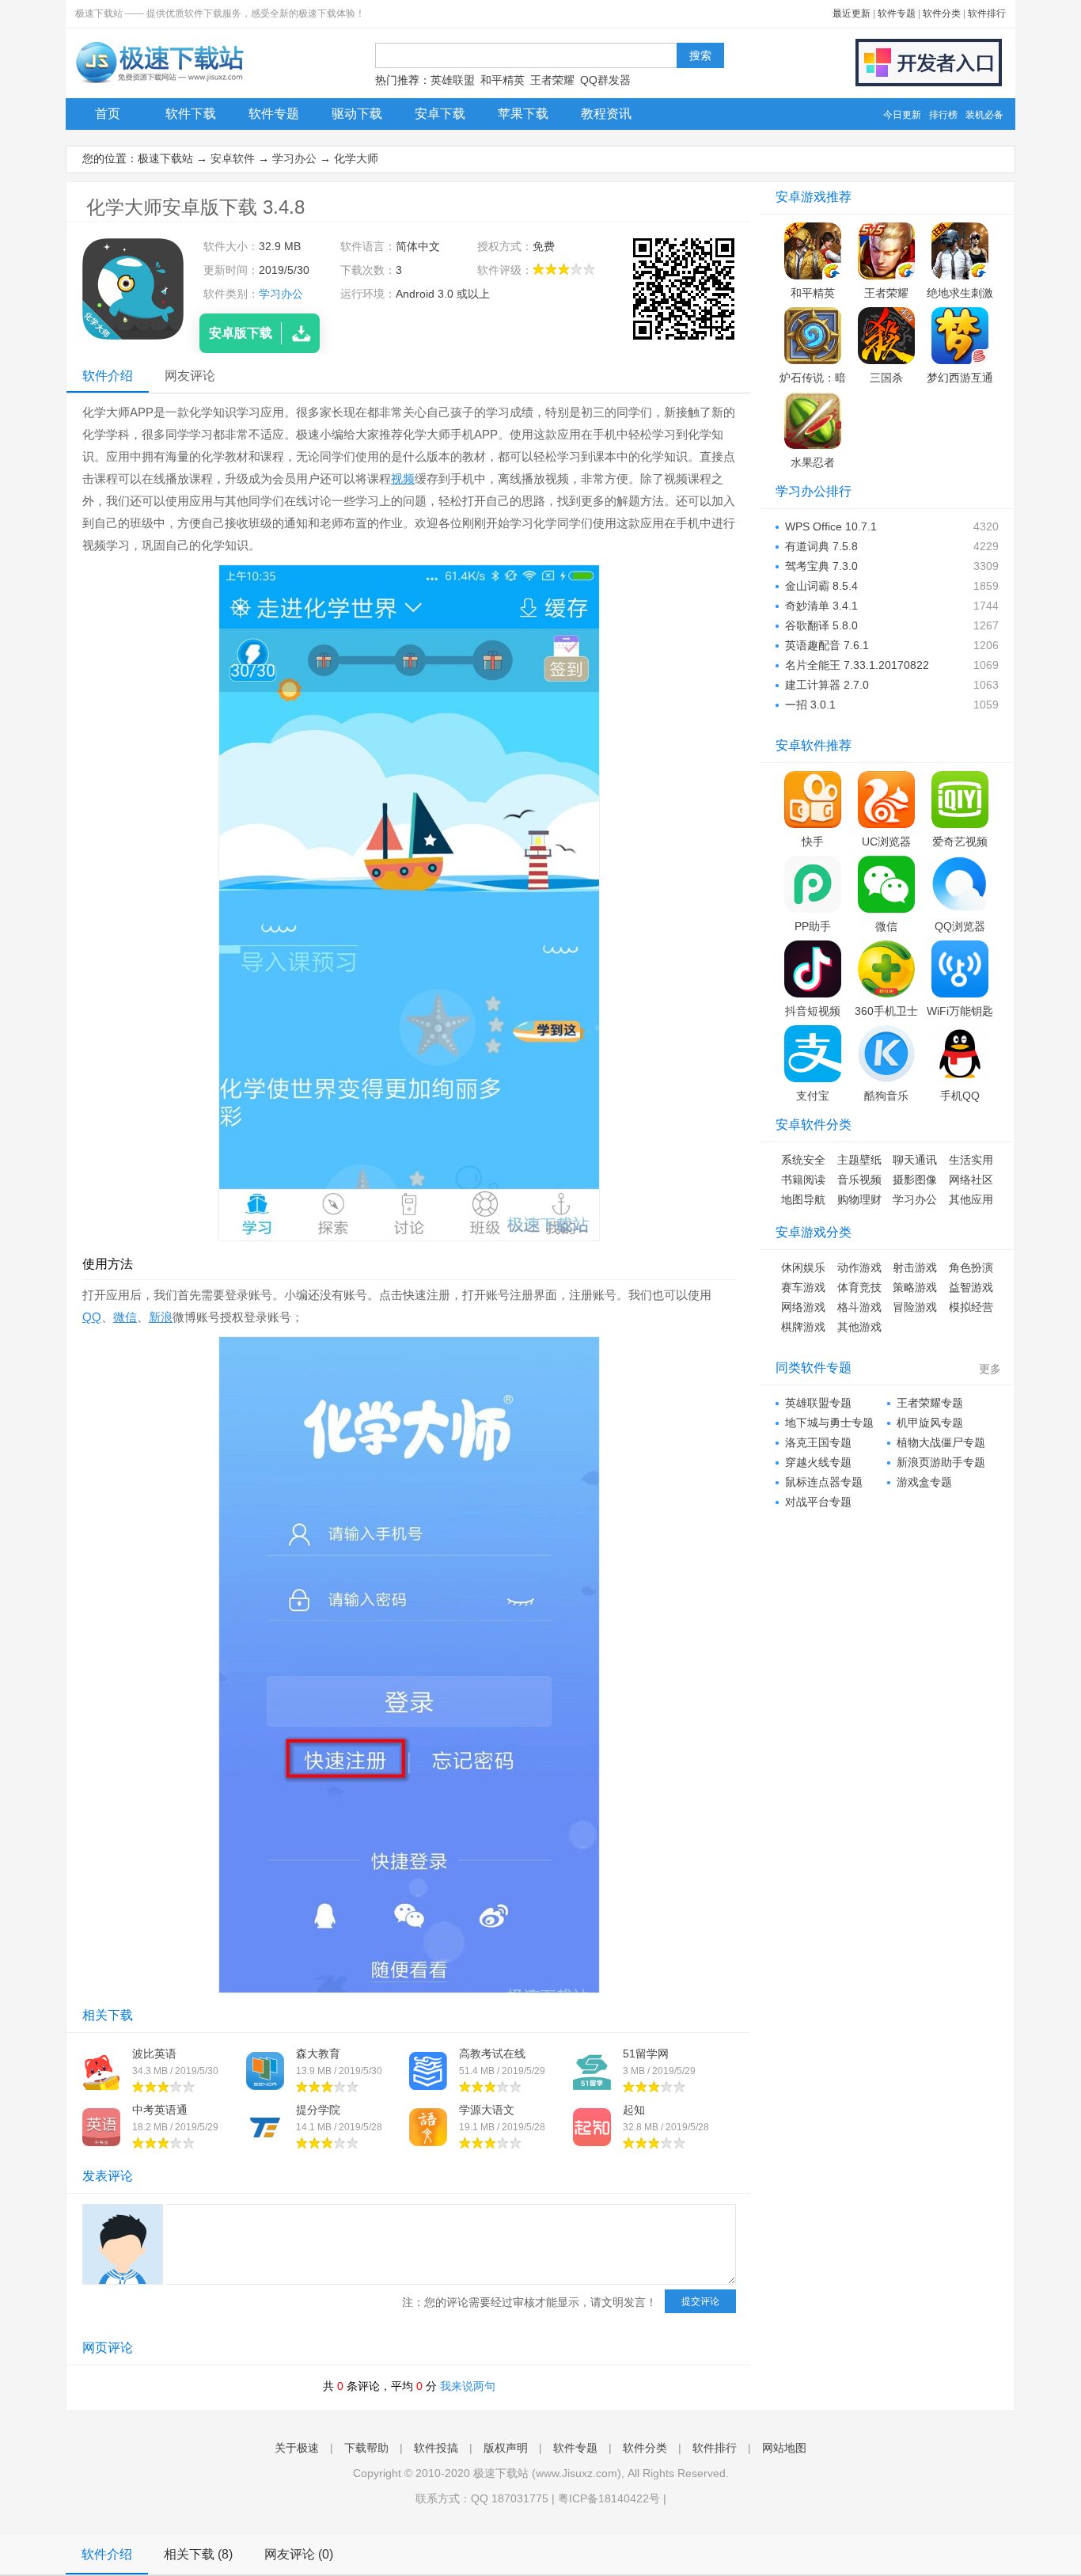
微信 (125, 1317)
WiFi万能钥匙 (960, 1011)
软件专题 (897, 13)
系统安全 (803, 1160)
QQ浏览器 (960, 926)
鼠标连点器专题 (824, 1482)
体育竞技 (859, 1287)
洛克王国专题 (818, 1442)
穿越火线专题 (818, 1462)
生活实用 (971, 1160)
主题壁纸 (859, 1160)
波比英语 (154, 2054)
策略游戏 (915, 1287)
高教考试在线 (492, 2054)
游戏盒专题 (924, 1482)
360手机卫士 (886, 1011)
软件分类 (942, 13)
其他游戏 (859, 1327)
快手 (813, 842)
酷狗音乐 (886, 1096)
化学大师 (356, 158)
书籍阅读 (803, 1180)
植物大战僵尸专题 (941, 1442)
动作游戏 (859, 1267)
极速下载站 (165, 158)
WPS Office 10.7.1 (831, 526)
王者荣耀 (552, 80)
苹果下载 (523, 114)
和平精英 (503, 80)
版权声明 (506, 2448)
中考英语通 (160, 2110)
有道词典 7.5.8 (821, 546)
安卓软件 (233, 158)
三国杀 (886, 378)
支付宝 (813, 1096)
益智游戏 (971, 1287)
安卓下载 (440, 114)
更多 (990, 1369)
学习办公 (294, 158)
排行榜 (943, 115)
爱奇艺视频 (960, 842)
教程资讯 (606, 114)
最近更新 (852, 13)
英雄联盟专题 (818, 1403)
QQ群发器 (605, 80)
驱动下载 (357, 114)
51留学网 (646, 2054)
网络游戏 (803, 1307)
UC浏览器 (886, 842)
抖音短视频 (813, 1011)
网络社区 (971, 1180)
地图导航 (803, 1199)
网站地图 (784, 2448)
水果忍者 (813, 462)
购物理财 (859, 1199)
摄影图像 (915, 1180)
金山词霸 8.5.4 (821, 586)
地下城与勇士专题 (829, 1423)
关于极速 (297, 2448)
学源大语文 (487, 2110)
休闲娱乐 (803, 1267)
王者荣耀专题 (930, 1403)
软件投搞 (436, 2448)
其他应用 (971, 1199)
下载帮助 (366, 2448)
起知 (634, 2110)
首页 (108, 114)
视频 (403, 479)
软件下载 (191, 114)
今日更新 (902, 115)
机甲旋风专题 (930, 1423)
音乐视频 (859, 1180)
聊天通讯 (915, 1160)
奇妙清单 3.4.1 (821, 606)
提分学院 (318, 2110)
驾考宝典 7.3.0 (821, 566)
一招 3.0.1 (810, 705)
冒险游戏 (915, 1307)
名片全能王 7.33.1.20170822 (857, 665)
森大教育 (318, 2054)
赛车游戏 (803, 1287)
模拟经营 (971, 1307)
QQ (92, 1317)
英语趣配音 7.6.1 (827, 645)
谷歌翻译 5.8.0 (821, 625)
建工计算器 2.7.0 (827, 685)
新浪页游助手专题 (941, 1462)
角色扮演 (971, 1267)
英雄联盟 (453, 80)
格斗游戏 (859, 1307)
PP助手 (813, 926)
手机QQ (960, 1096)
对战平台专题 (818, 1502)
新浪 (161, 1317)
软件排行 (987, 13)
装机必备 (984, 115)
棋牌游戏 (803, 1327)
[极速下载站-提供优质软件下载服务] (159, 83)
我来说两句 (468, 2386)
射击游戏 (915, 1267)
